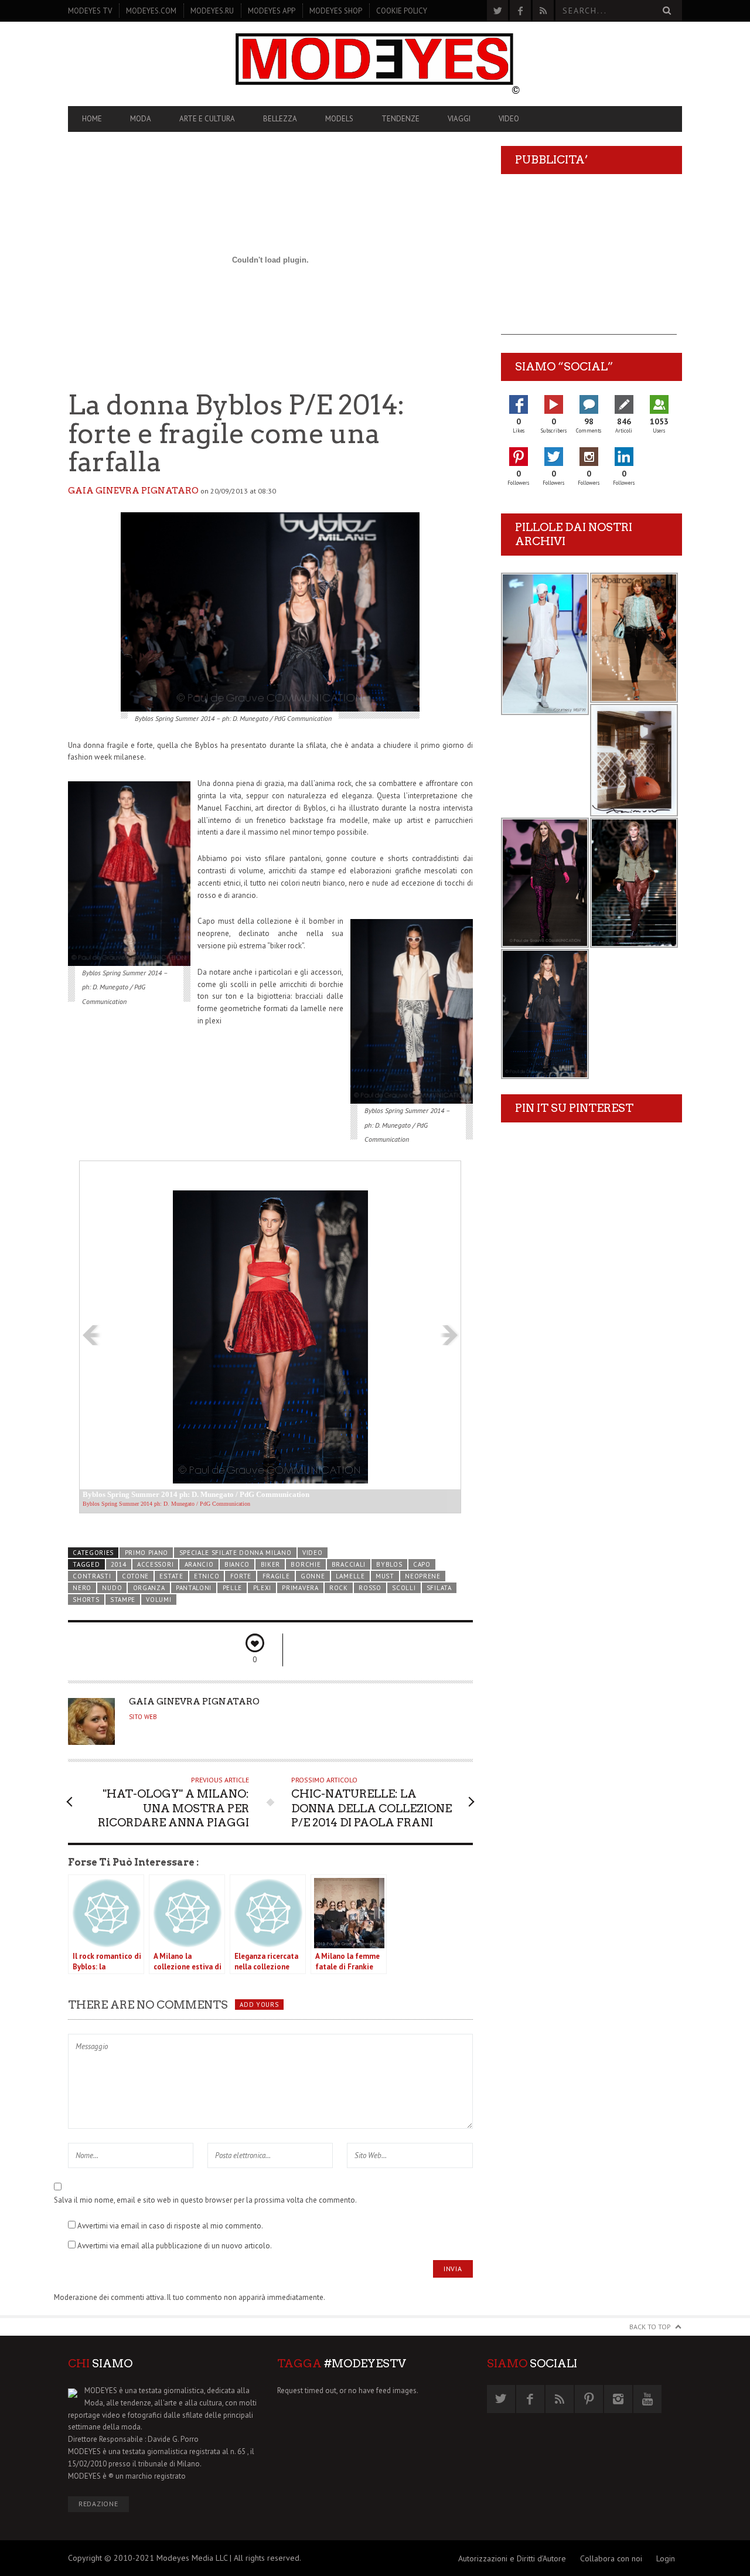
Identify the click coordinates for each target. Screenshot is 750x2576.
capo (422, 1564)
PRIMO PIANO (147, 1553)
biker (270, 1564)
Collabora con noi (611, 2558)
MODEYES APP (272, 11)
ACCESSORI (155, 1564)
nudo (112, 1588)
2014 (119, 1564)
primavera (300, 1588)
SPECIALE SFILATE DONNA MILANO (236, 1553)
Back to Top (650, 2327)
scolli (404, 1588)
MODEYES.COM (151, 11)
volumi (158, 1600)
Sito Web (143, 1717)
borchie (306, 1564)
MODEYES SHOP (336, 11)
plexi (262, 1588)
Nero (82, 1588)
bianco (237, 1564)
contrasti (92, 1576)
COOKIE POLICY (402, 11)
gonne (313, 1576)
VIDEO (509, 119)
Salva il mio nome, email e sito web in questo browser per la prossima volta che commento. (205, 2200)
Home (92, 119)
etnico (207, 1576)
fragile (276, 1576)
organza (149, 1588)
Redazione (98, 2504)
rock (339, 1588)
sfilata (439, 1588)
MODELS (339, 119)
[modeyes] (375, 64)
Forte (241, 1576)
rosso (370, 1588)
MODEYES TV (90, 11)
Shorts (86, 1600)
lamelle (350, 1576)
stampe (123, 1600)
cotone (135, 1576)
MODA (141, 119)
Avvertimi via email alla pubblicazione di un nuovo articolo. (175, 2246)
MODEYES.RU (212, 11)
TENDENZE (400, 119)
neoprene (423, 1576)
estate (171, 1576)
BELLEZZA (280, 119)
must (385, 1576)
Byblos (389, 1564)
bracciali (349, 1564)
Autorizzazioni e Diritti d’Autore (512, 2558)
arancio (199, 1564)
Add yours (259, 2005)
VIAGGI (459, 119)
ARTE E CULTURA (207, 119)
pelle (232, 1588)
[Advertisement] (589, 261)
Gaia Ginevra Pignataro (133, 491)
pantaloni (194, 1588)
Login (666, 2558)
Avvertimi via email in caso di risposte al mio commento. (170, 2226)
